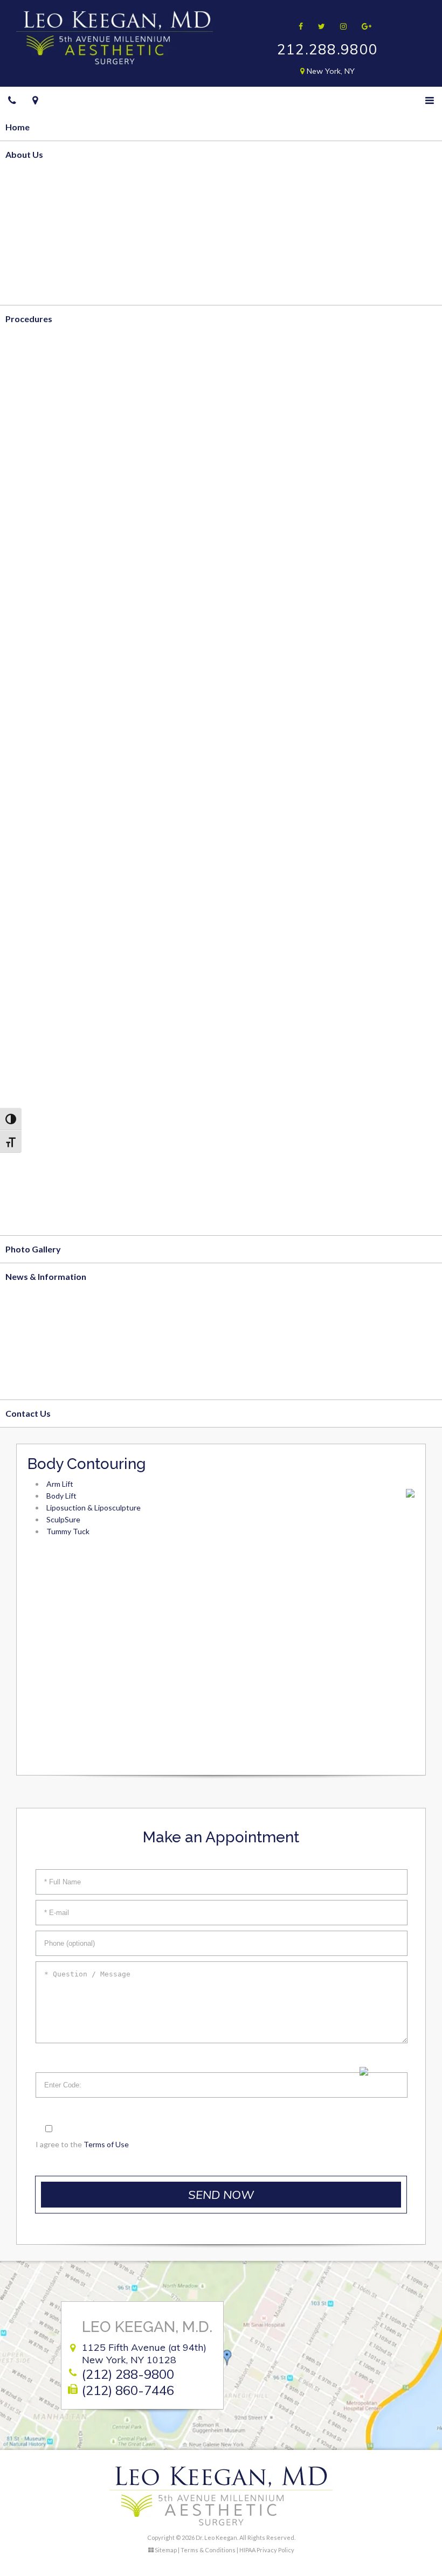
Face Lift (23, 920)
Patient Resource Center (55, 1386)
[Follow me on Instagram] (340, 26)
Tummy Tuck (31, 400)
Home (18, 127)
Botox (18, 1084)
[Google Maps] (35, 100)
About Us (24, 154)
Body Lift (24, 427)
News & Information (46, 1276)
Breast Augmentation (49, 592)
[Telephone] (12, 100)
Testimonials (31, 291)
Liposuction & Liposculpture (62, 373)
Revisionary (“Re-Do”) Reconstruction (80, 810)
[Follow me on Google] (363, 26)
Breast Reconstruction (51, 701)
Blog (15, 1303)
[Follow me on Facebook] (297, 26)
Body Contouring (40, 346)
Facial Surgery (34, 893)
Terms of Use (106, 2144)
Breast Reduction (40, 564)
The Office (27, 236)
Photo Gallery (33, 1249)
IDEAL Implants (36, 619)
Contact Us (28, 1413)
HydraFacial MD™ (41, 1167)
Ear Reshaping (34, 1030)
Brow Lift (25, 947)
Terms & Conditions (208, 2550)
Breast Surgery (36, 510)
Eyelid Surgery (34, 975)
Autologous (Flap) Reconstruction (73, 728)
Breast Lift (27, 537)
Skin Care (24, 1221)
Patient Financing (40, 1358)
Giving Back (29, 264)
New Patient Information (55, 1331)
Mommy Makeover (44, 646)
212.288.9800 (328, 49)
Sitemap (166, 2550)
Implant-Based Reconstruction (67, 756)
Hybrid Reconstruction (51, 783)
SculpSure (25, 482)
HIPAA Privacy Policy (267, 2550)
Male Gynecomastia (45, 674)
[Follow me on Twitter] (318, 26)
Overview (25, 181)
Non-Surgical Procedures (56, 1057)
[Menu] (430, 100)
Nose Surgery (33, 1002)
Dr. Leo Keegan (36, 209)
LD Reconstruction (43, 838)
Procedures (29, 319)
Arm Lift (22, 455)
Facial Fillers (30, 1112)
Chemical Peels (35, 1139)
